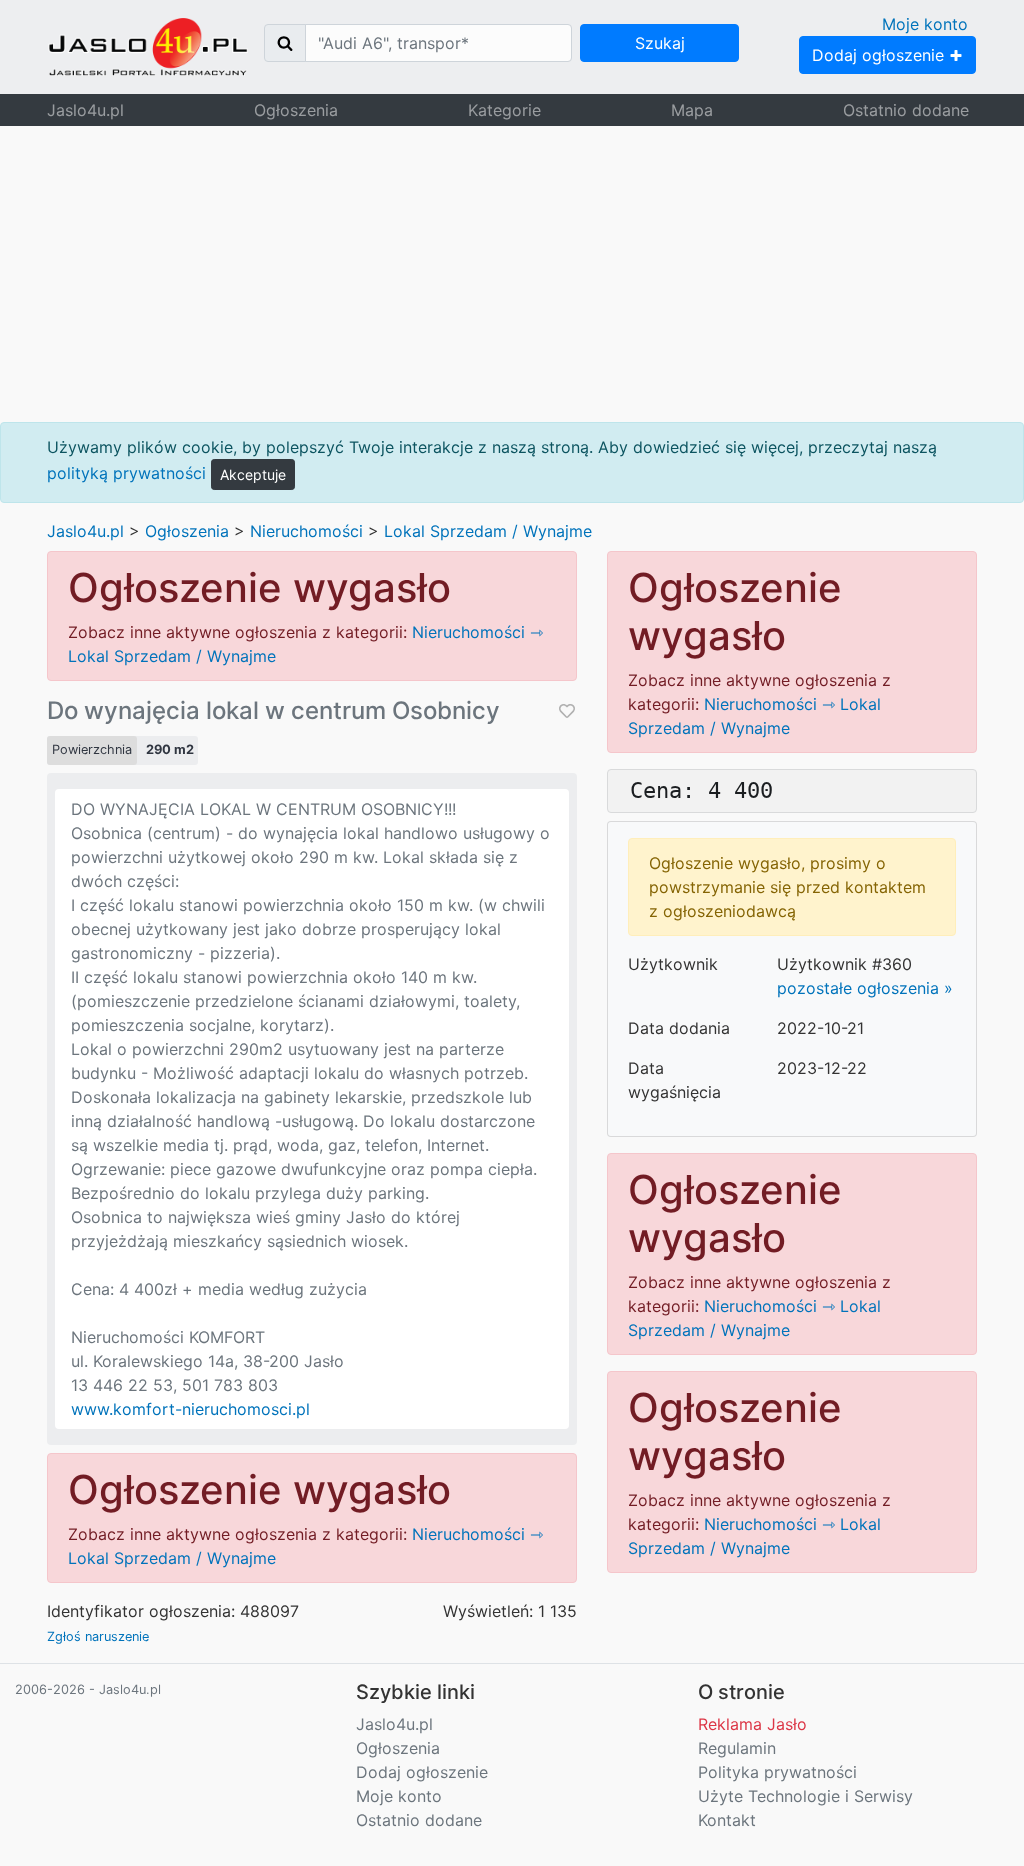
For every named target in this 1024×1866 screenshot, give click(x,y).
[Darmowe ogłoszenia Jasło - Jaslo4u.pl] (148, 47)
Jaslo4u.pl (85, 110)
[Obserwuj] (565, 711)
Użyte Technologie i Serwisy (805, 1796)
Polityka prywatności (777, 1772)
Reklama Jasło (752, 1724)
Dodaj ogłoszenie (880, 55)
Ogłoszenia (296, 110)
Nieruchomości (306, 531)
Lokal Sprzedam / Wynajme (488, 531)
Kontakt (727, 1820)
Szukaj (660, 43)
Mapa (692, 110)
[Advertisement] (512, 274)
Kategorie (504, 110)
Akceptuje (253, 474)
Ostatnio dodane (906, 110)
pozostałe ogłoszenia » (865, 988)
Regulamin (737, 1748)
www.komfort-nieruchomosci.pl (190, 1409)
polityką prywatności (126, 473)
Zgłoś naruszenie (98, 1636)
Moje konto (925, 24)
